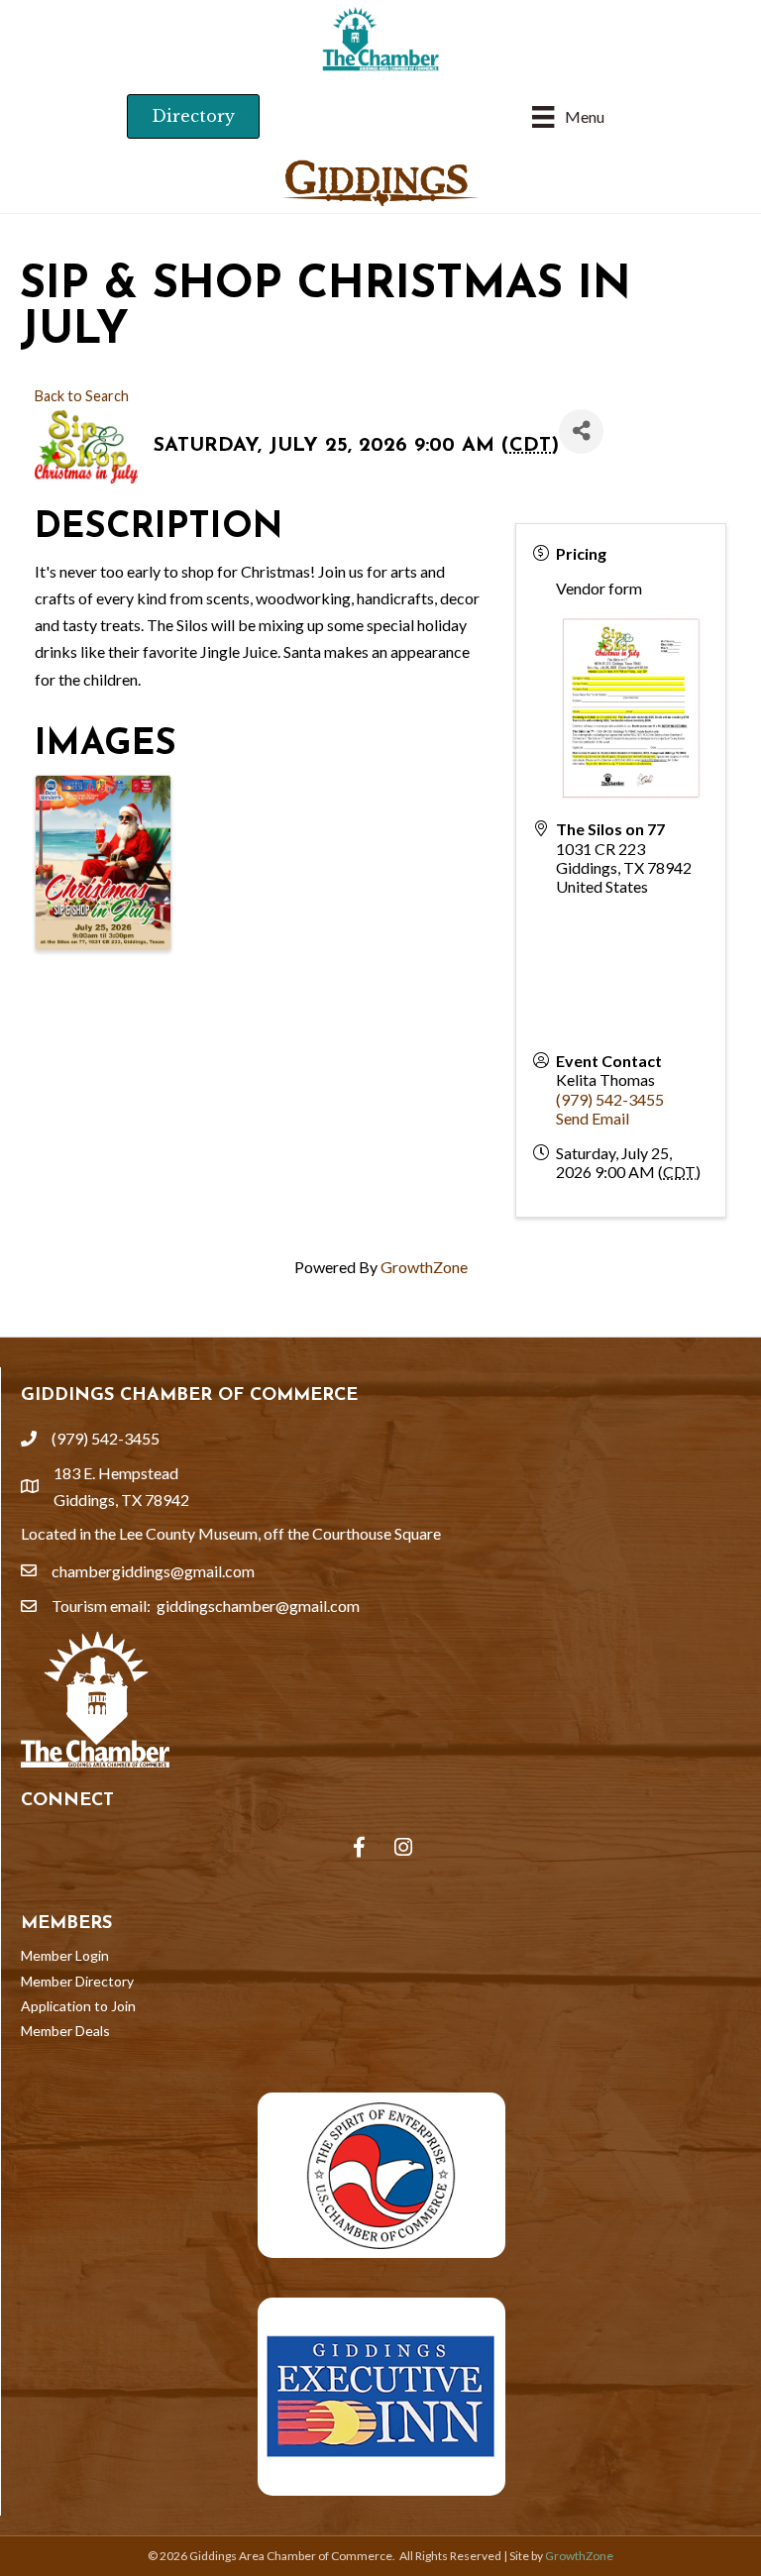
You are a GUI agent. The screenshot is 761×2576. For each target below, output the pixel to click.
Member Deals (65, 2031)
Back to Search (82, 396)
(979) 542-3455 (610, 1099)
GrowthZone (424, 1267)
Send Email (593, 1118)
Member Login (65, 1955)
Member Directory (77, 1981)
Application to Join (78, 2006)
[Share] (581, 431)
